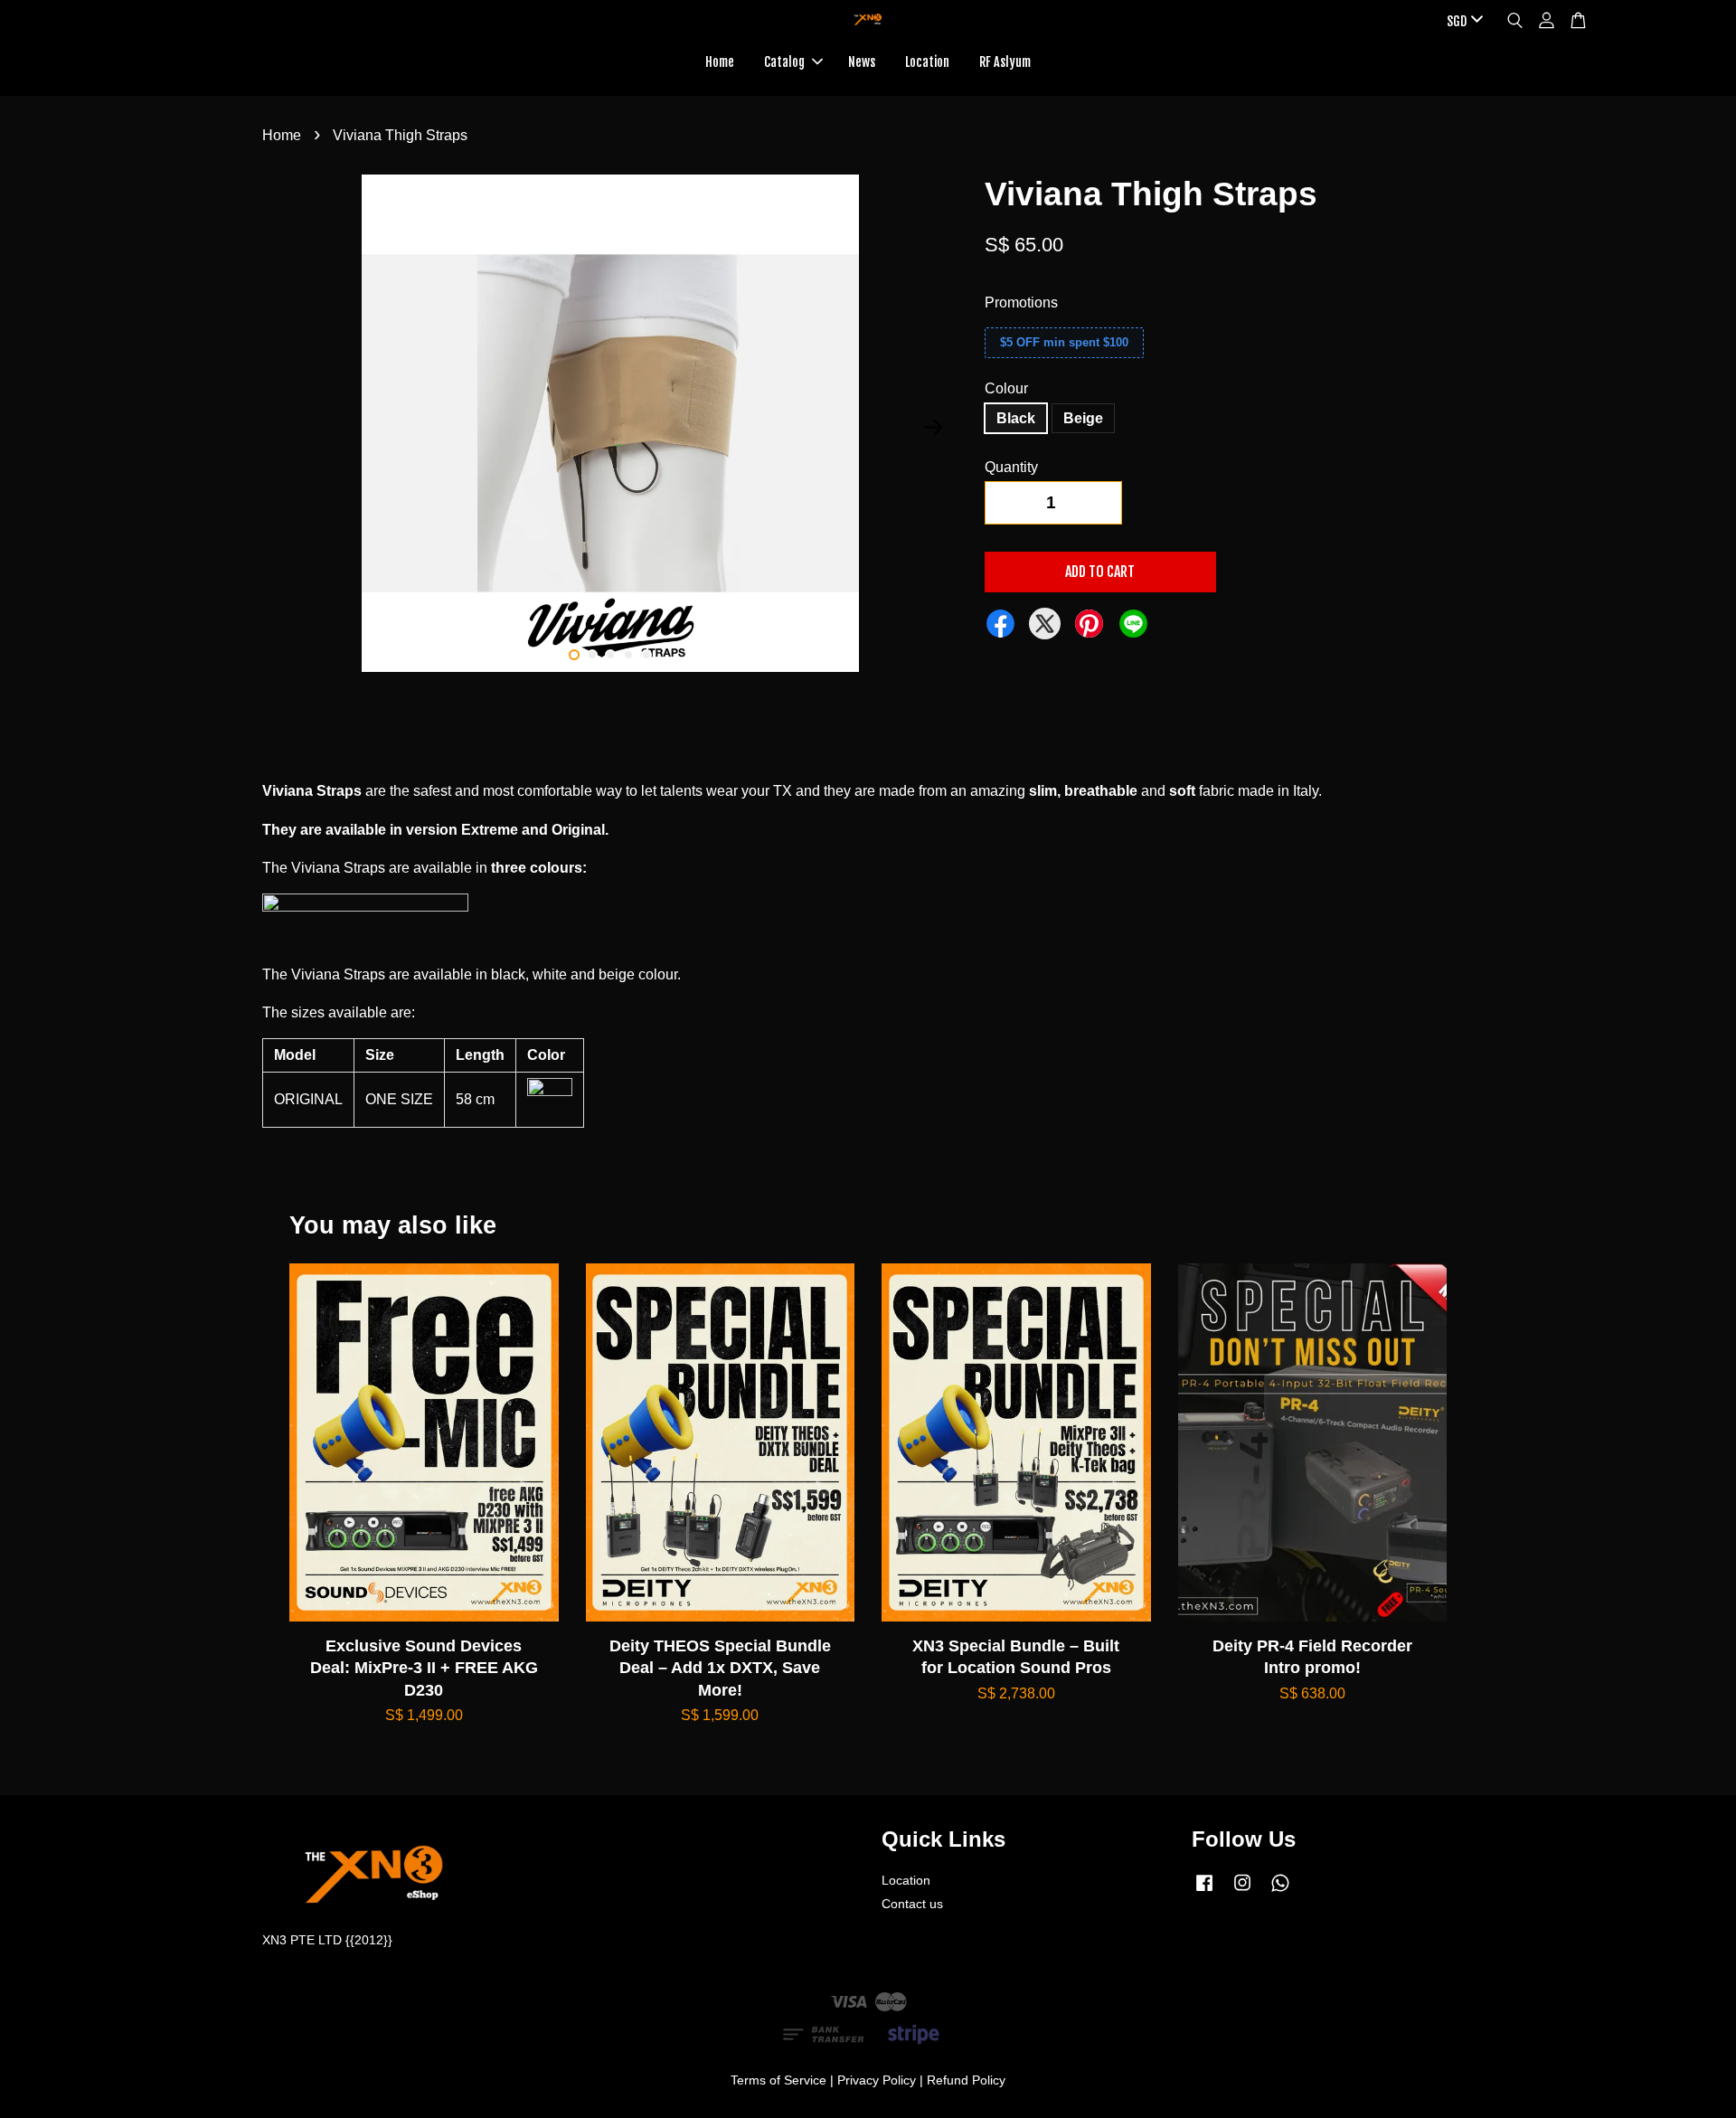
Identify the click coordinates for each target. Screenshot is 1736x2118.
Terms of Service (778, 2080)
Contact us (912, 1904)
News (862, 62)
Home (720, 62)
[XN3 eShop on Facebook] (1204, 1891)
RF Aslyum (1005, 62)
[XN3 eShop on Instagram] (1242, 1891)
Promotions (1021, 303)
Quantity (1011, 467)
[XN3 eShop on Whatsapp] (1280, 1891)
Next (933, 427)
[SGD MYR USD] (1462, 22)
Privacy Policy (877, 2080)
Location (927, 62)
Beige (1083, 418)
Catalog (784, 62)
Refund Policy (966, 2080)
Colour (1006, 388)
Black (1016, 418)
